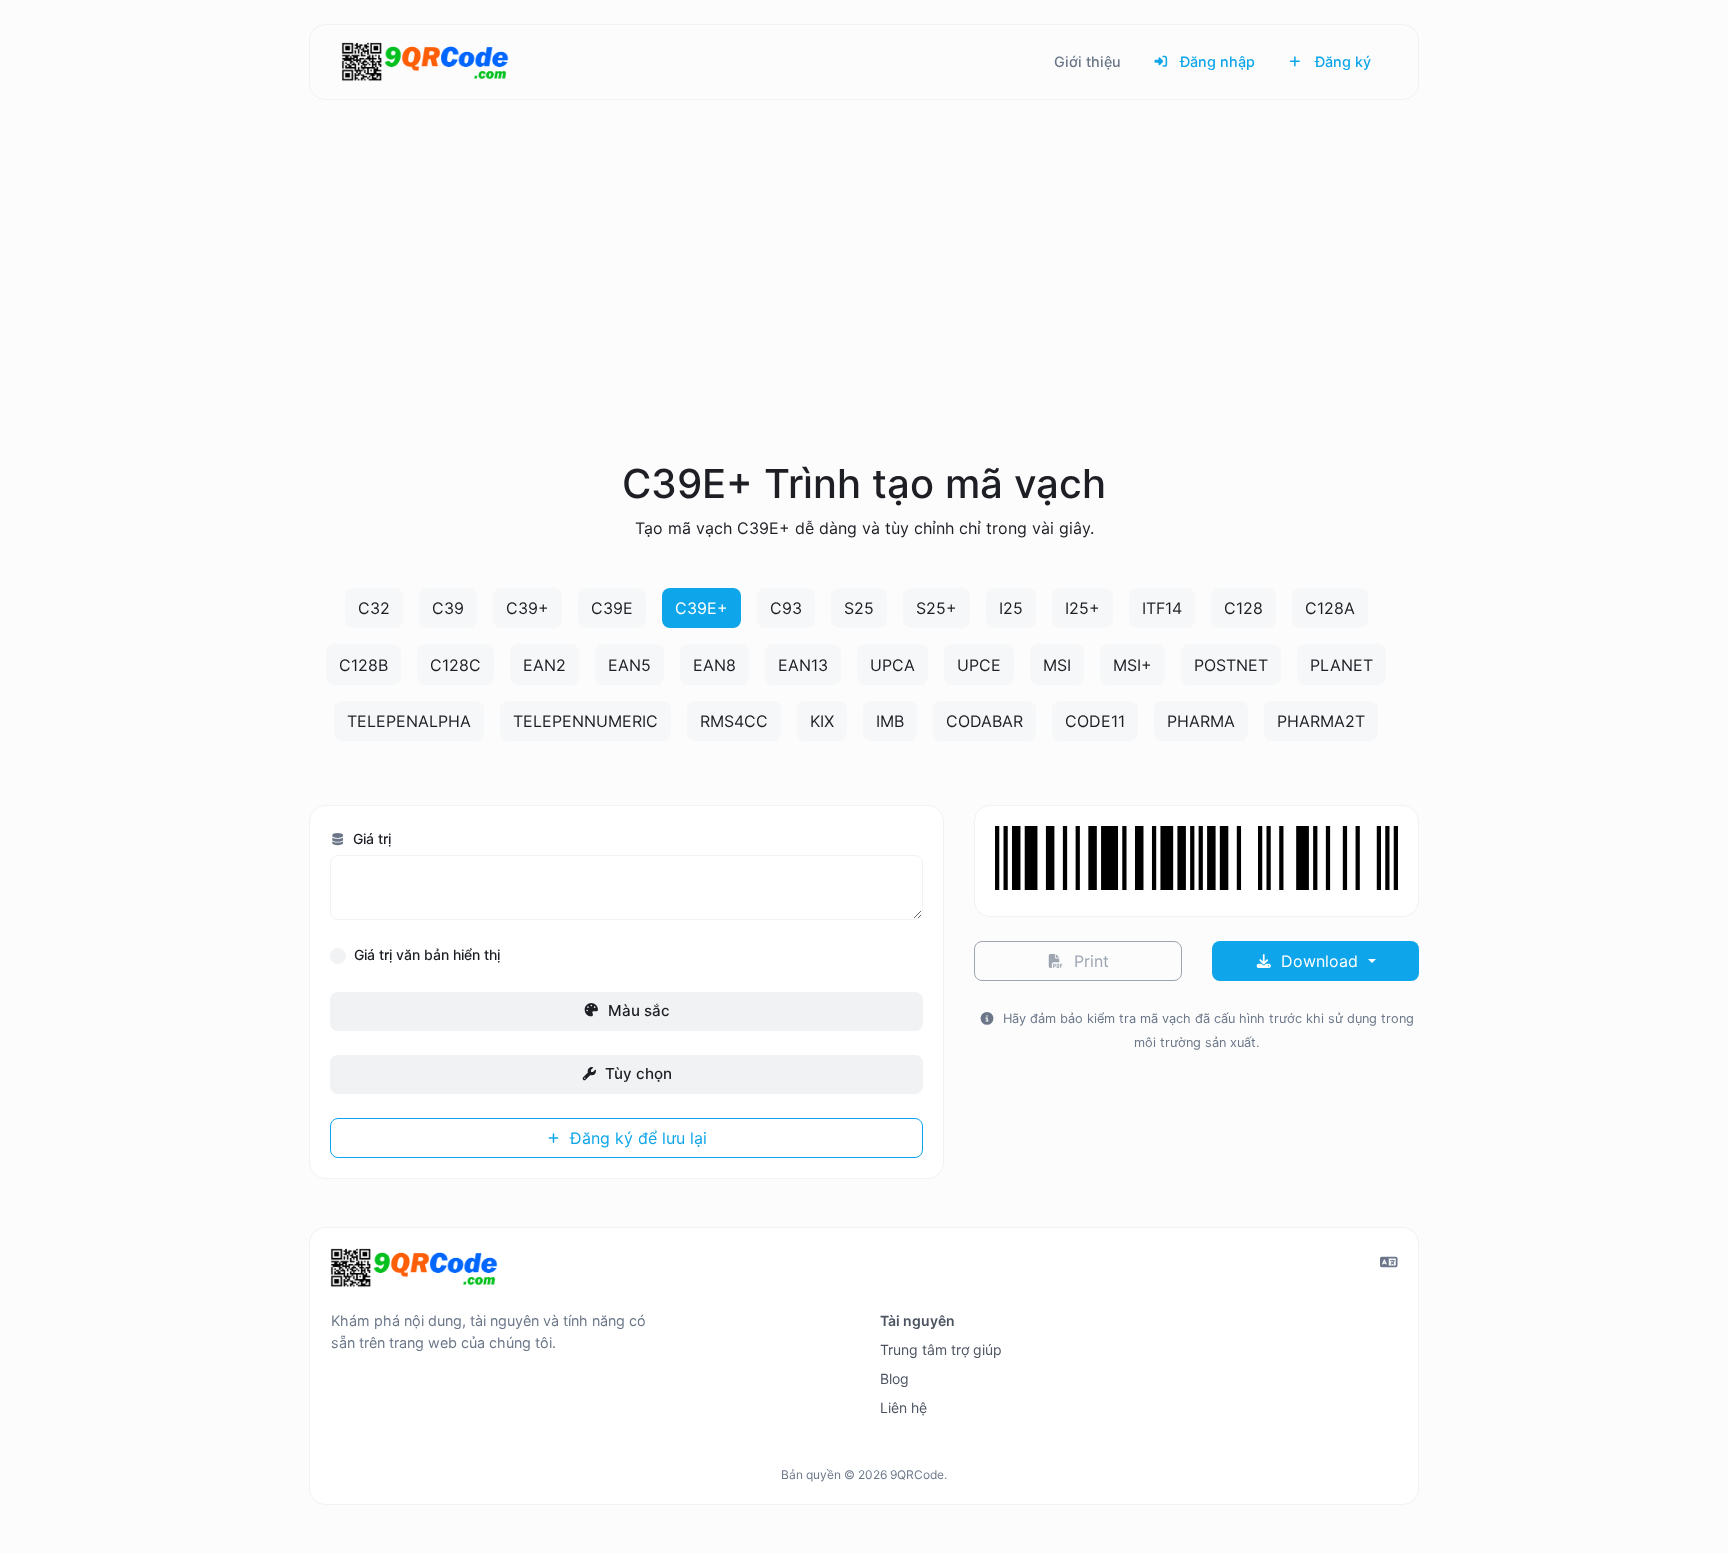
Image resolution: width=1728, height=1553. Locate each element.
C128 (1243, 608)
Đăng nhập (1215, 61)
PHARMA (1201, 721)
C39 (448, 608)
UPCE (979, 665)
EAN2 (544, 665)
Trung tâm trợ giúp (941, 1349)
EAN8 (714, 665)
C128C (455, 665)
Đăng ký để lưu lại (636, 1138)
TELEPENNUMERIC (585, 721)
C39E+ (701, 608)
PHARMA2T (1321, 721)
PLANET (1341, 665)
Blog (894, 1378)
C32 (374, 608)
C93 (786, 608)
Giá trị (370, 838)
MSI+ (1132, 665)
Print (1089, 961)
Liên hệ (903, 1407)
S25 (859, 608)
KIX (822, 721)
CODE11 (1095, 721)
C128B (363, 665)
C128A (1330, 608)
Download (1319, 961)
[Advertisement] (864, 304)
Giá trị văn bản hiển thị (427, 954)
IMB (890, 721)
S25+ (936, 608)
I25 (1011, 608)
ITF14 (1162, 608)
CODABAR (984, 721)
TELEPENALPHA (409, 721)
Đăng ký (1341, 61)
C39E (612, 608)
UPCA (892, 665)
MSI (1057, 665)
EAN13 (803, 665)
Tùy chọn (636, 1073)
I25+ (1082, 608)
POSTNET (1231, 665)
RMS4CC (734, 721)
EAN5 (629, 665)
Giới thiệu (1087, 61)
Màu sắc (637, 1010)
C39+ (527, 608)
